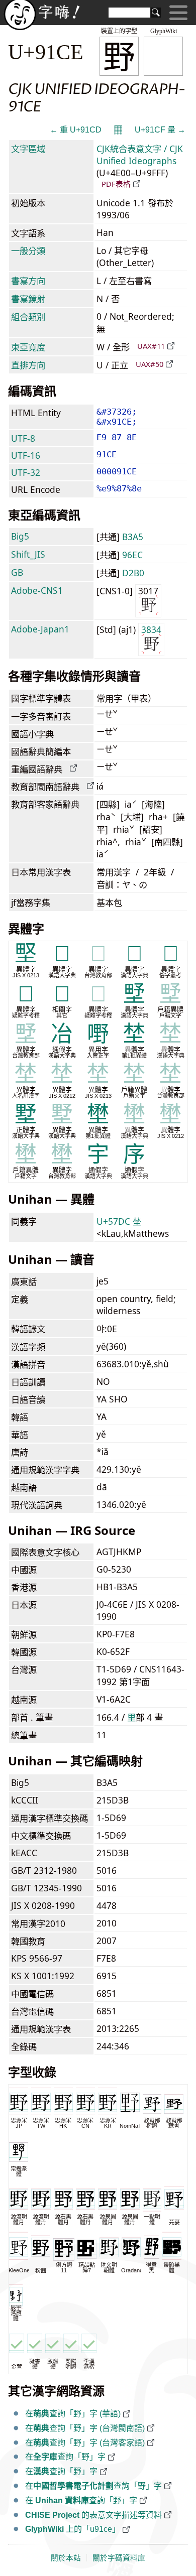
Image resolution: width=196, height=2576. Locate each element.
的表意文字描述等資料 (93, 2515)
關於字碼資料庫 (119, 2558)
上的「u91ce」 (73, 2529)
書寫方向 (28, 281)
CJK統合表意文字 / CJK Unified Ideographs (140, 155)
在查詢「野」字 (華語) (73, 2414)
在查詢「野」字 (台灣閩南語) (85, 2428)
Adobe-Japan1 (40, 629)
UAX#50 (150, 364)
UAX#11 (151, 346)
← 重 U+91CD (76, 130)
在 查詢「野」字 (81, 2500)
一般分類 (28, 250)
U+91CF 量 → (160, 130)
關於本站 (66, 2558)
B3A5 (133, 537)
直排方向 (28, 365)
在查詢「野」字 (65, 2457)
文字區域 (28, 149)
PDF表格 (116, 184)
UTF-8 (23, 438)
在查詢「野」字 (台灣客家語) (85, 2443)
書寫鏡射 (28, 299)
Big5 (20, 536)
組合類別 (28, 317)
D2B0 (133, 573)
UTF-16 (26, 455)
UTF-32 (26, 472)
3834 (151, 629)
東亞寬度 (28, 347)
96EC (132, 555)
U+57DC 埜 (119, 1221)
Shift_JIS (28, 554)
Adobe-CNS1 (37, 590)
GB (17, 572)
